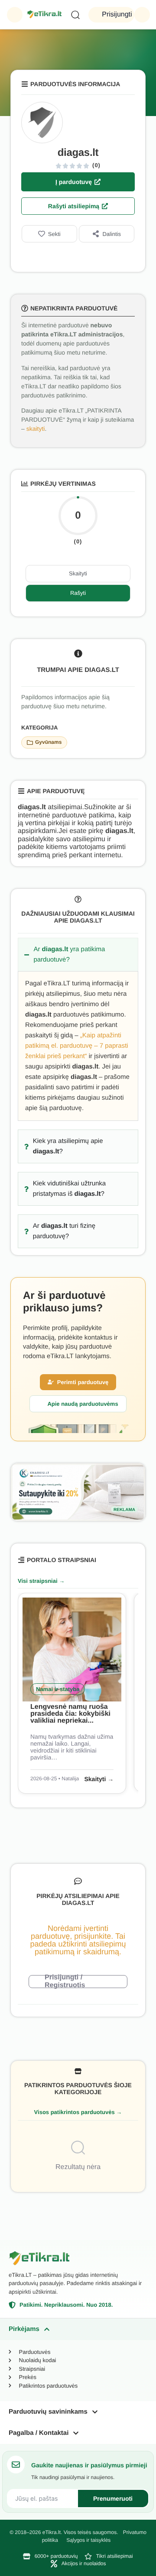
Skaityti (78, 573)
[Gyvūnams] (30, 742)
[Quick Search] (75, 15)
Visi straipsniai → (41, 1581)
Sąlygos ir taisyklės (88, 2540)
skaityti (36, 429)
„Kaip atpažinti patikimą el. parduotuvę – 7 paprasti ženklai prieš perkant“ (77, 1046)
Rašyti (78, 593)
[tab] (78, 2329)
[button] (15, 15)
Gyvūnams (48, 742)
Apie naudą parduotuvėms (83, 1404)
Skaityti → (99, 1779)
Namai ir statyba (58, 1689)
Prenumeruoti (113, 2499)
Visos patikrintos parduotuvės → (78, 2112)
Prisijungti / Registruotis (65, 1982)
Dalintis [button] (112, 234)
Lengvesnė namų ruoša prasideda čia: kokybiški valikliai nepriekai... (70, 1714)
